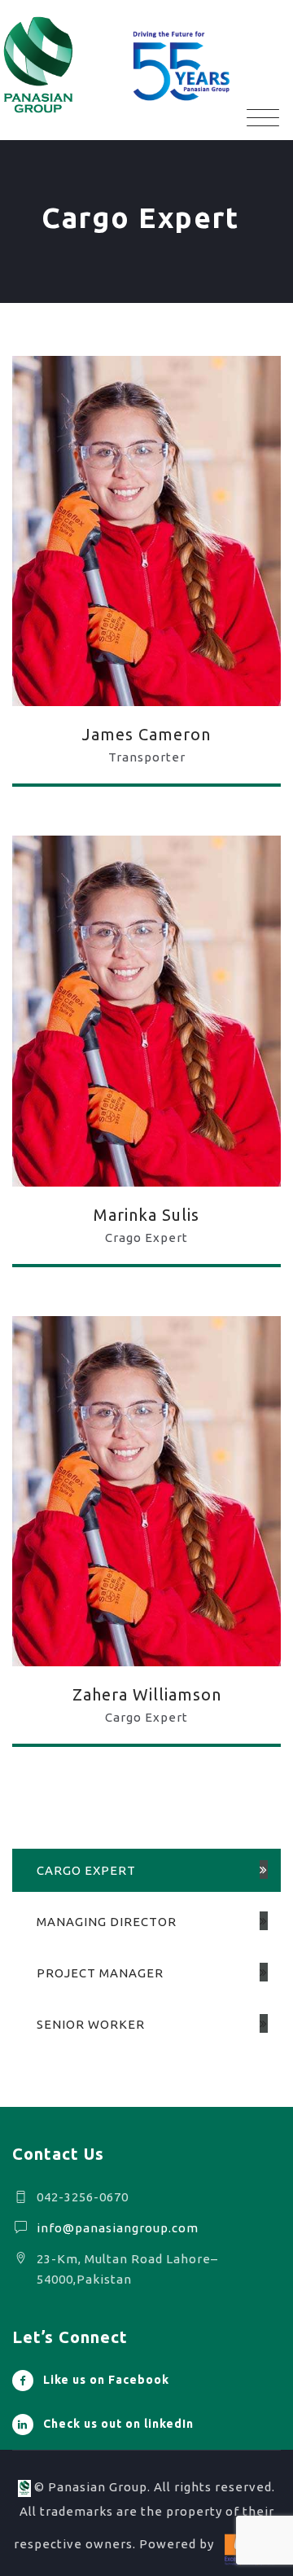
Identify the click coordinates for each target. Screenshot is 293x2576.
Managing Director (107, 1922)
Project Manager (100, 1973)
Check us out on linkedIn (118, 2424)
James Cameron (146, 734)
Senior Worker (91, 2024)
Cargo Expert (86, 1870)
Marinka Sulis (146, 1215)
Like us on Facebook (106, 2380)
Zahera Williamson (147, 1694)
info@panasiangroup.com (118, 2228)
